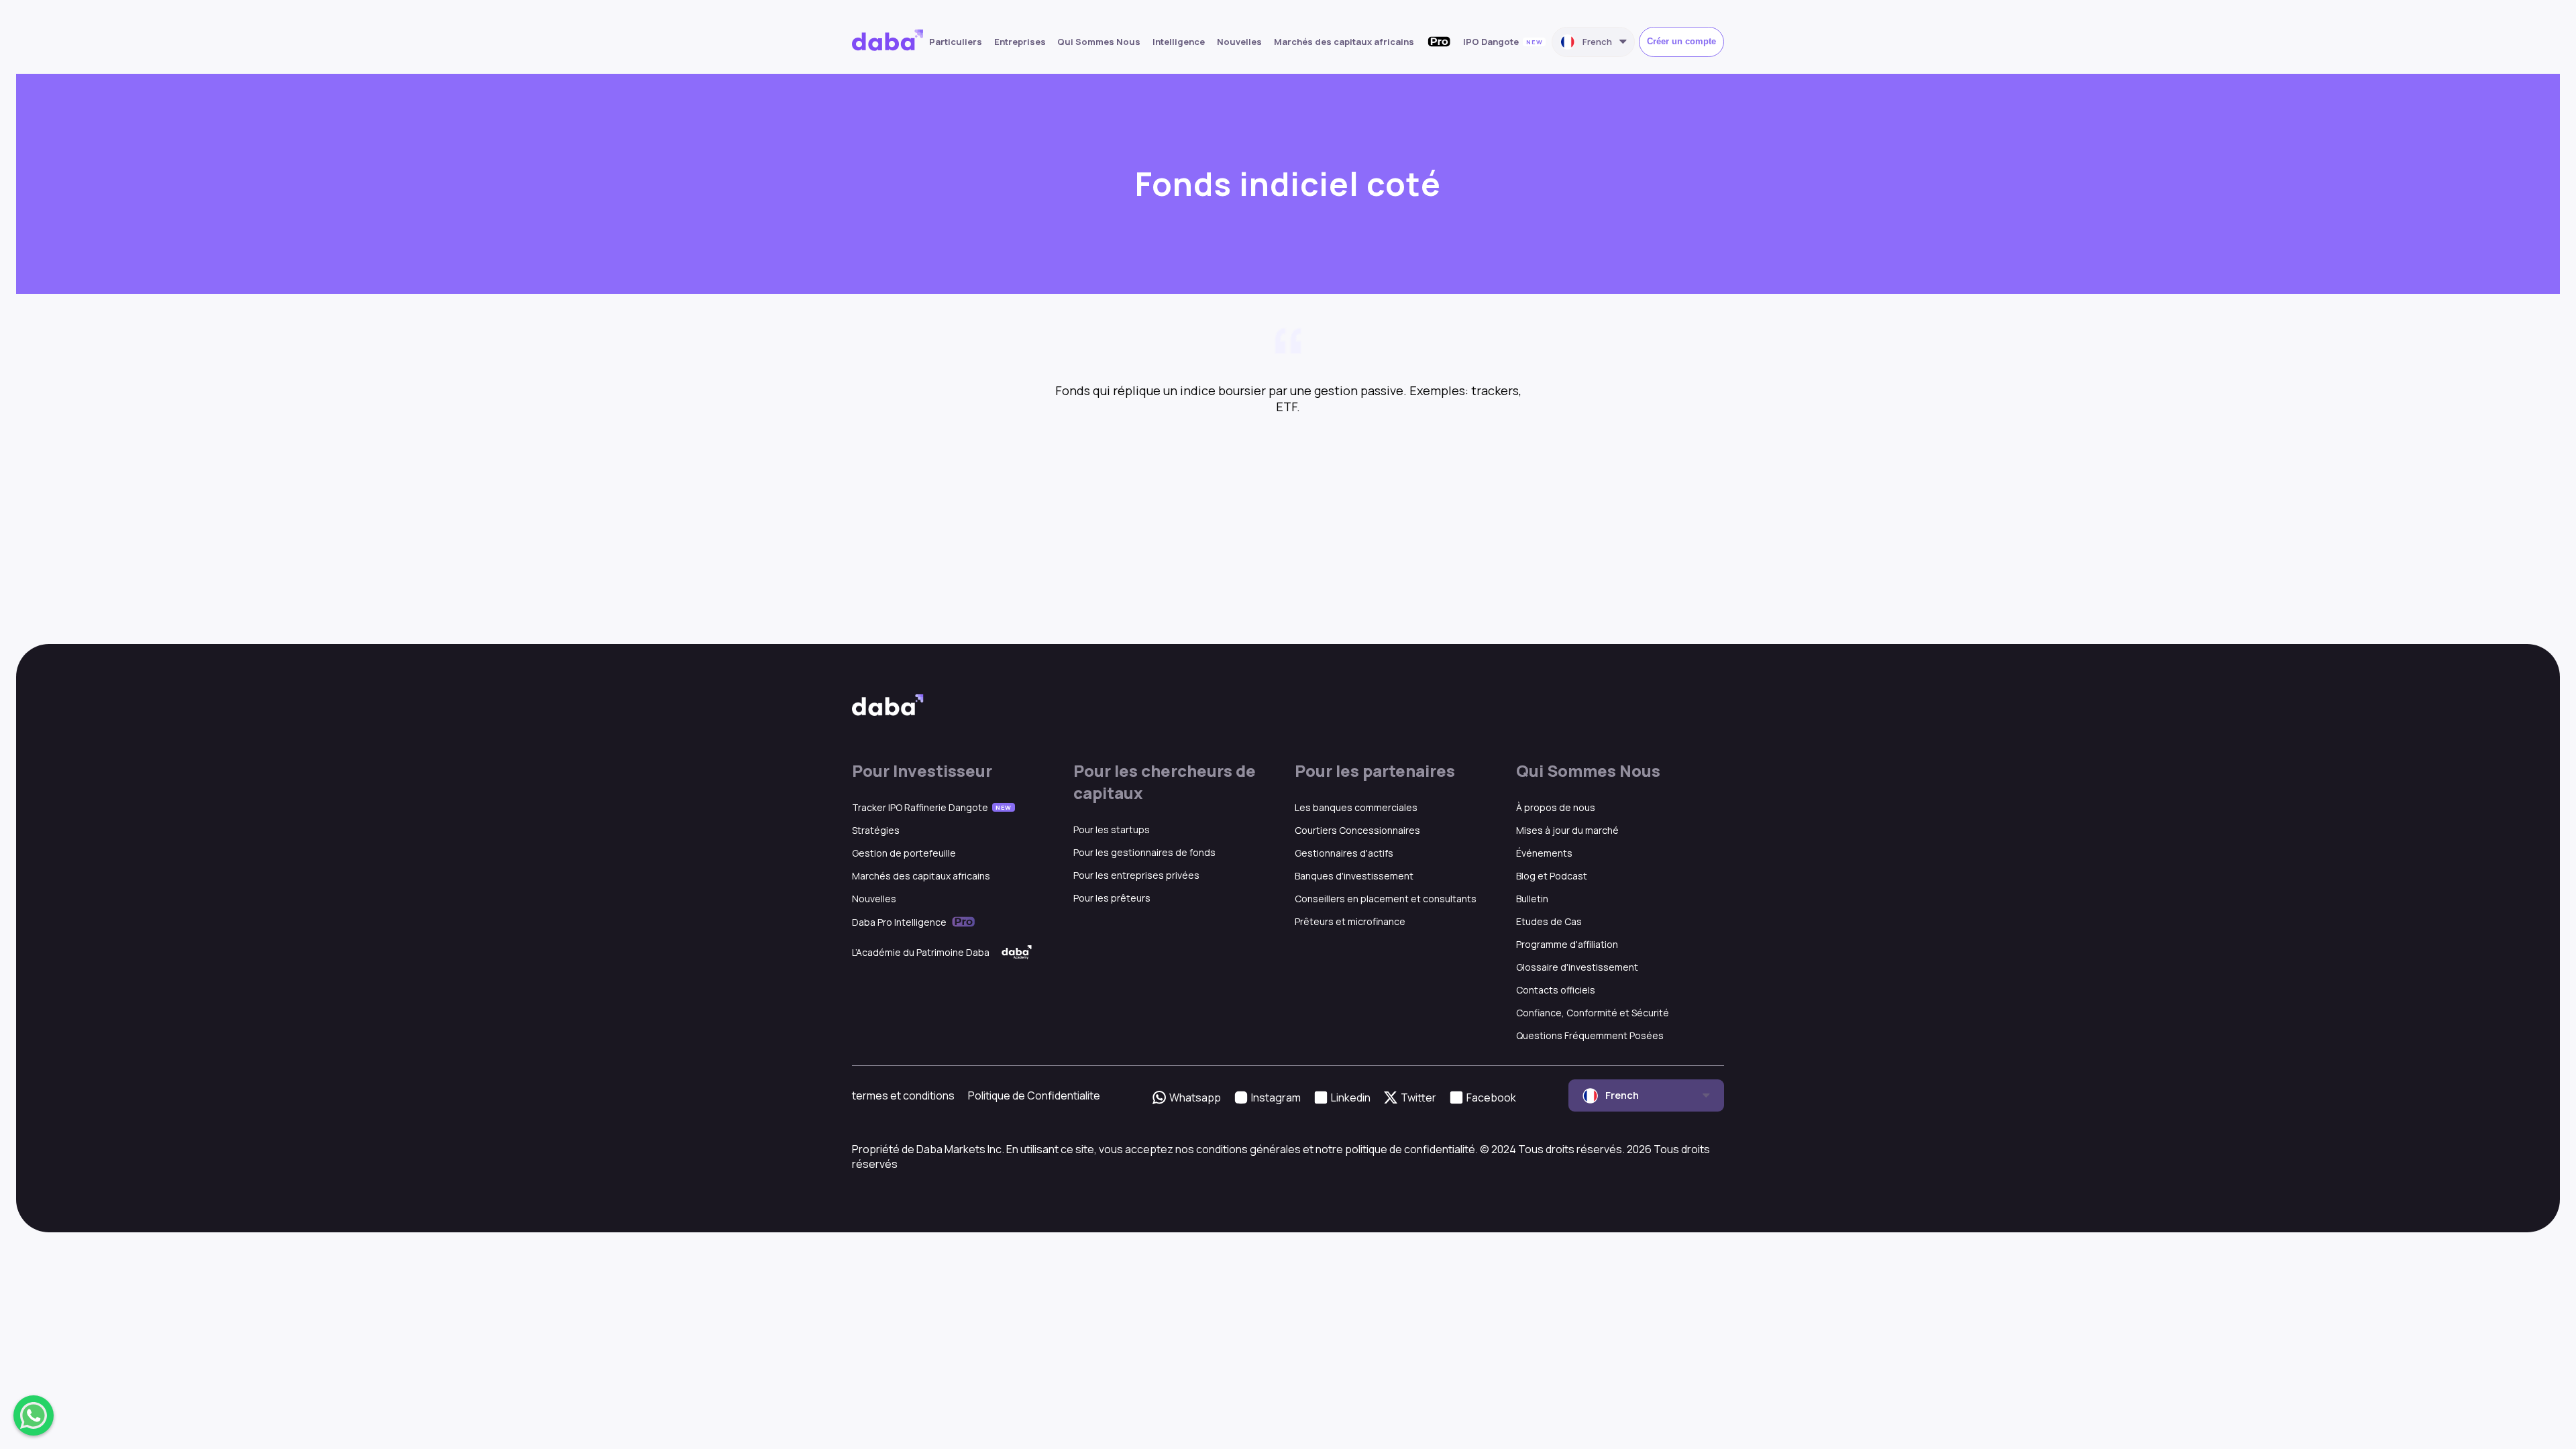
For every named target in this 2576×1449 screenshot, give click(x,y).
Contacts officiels (1556, 990)
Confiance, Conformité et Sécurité (1593, 1013)
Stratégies (876, 830)
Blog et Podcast (1552, 876)
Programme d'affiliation (1567, 944)
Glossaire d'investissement (1577, 967)
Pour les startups (1112, 829)
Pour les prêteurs (1112, 898)
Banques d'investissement (1354, 876)
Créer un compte (1681, 41)
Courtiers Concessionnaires (1357, 830)
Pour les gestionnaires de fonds (1144, 852)
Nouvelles (1239, 42)
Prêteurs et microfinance (1350, 921)
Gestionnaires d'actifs (1344, 853)
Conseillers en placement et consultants (1386, 899)
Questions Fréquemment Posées (1590, 1035)
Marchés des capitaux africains (1344, 42)
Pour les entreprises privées (1136, 875)
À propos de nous (1556, 807)
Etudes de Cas (1549, 921)
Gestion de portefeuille (904, 853)
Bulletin (1532, 899)
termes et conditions (903, 1095)
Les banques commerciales (1356, 807)
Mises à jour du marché (1567, 830)
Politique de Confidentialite (1034, 1095)
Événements (1544, 853)
